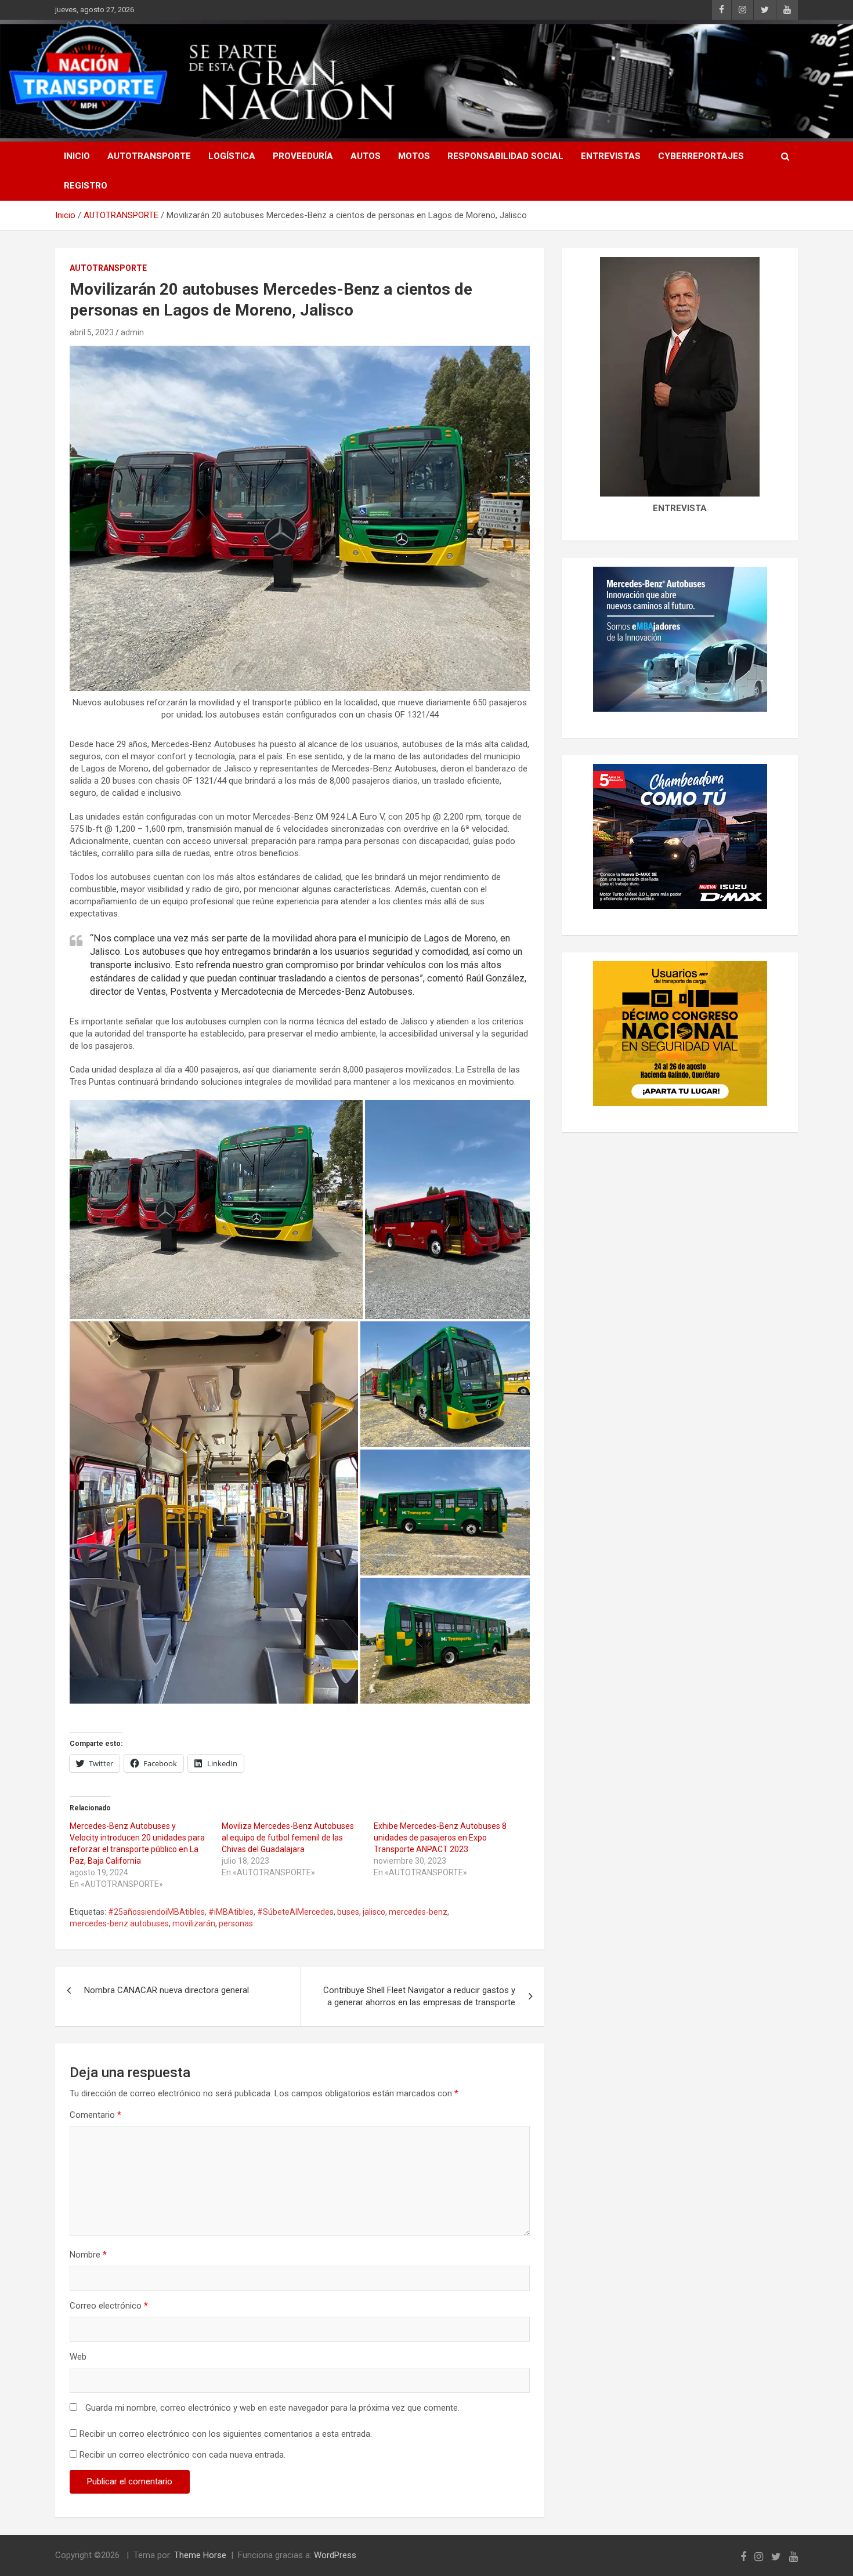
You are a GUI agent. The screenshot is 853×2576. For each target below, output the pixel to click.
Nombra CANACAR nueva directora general (167, 1990)
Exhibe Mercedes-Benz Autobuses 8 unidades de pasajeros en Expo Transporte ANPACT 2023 (440, 1838)
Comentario (95, 2115)
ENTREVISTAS (611, 156)
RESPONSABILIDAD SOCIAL (505, 156)
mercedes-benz (418, 1912)
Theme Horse (200, 2555)
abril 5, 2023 (92, 332)
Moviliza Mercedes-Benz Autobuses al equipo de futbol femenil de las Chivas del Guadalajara (288, 1838)
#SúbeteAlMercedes (295, 1912)
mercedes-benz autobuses (119, 1923)
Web (78, 2357)
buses (348, 1912)
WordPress (335, 2555)
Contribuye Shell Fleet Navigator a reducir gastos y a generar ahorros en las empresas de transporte (419, 1996)
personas (236, 1923)
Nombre (88, 2255)
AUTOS (366, 156)
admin (132, 332)
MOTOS (414, 156)
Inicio (77, 156)
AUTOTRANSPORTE (149, 156)
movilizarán (194, 1923)
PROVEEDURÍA (303, 156)
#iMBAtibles (231, 1912)
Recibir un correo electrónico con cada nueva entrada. (182, 2455)
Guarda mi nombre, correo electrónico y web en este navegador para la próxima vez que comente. (272, 2408)
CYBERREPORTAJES (701, 156)
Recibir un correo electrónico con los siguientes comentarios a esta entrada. (226, 2434)
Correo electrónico (109, 2306)
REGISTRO (86, 186)
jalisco (374, 1912)
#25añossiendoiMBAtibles (156, 1912)
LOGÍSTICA (232, 156)
